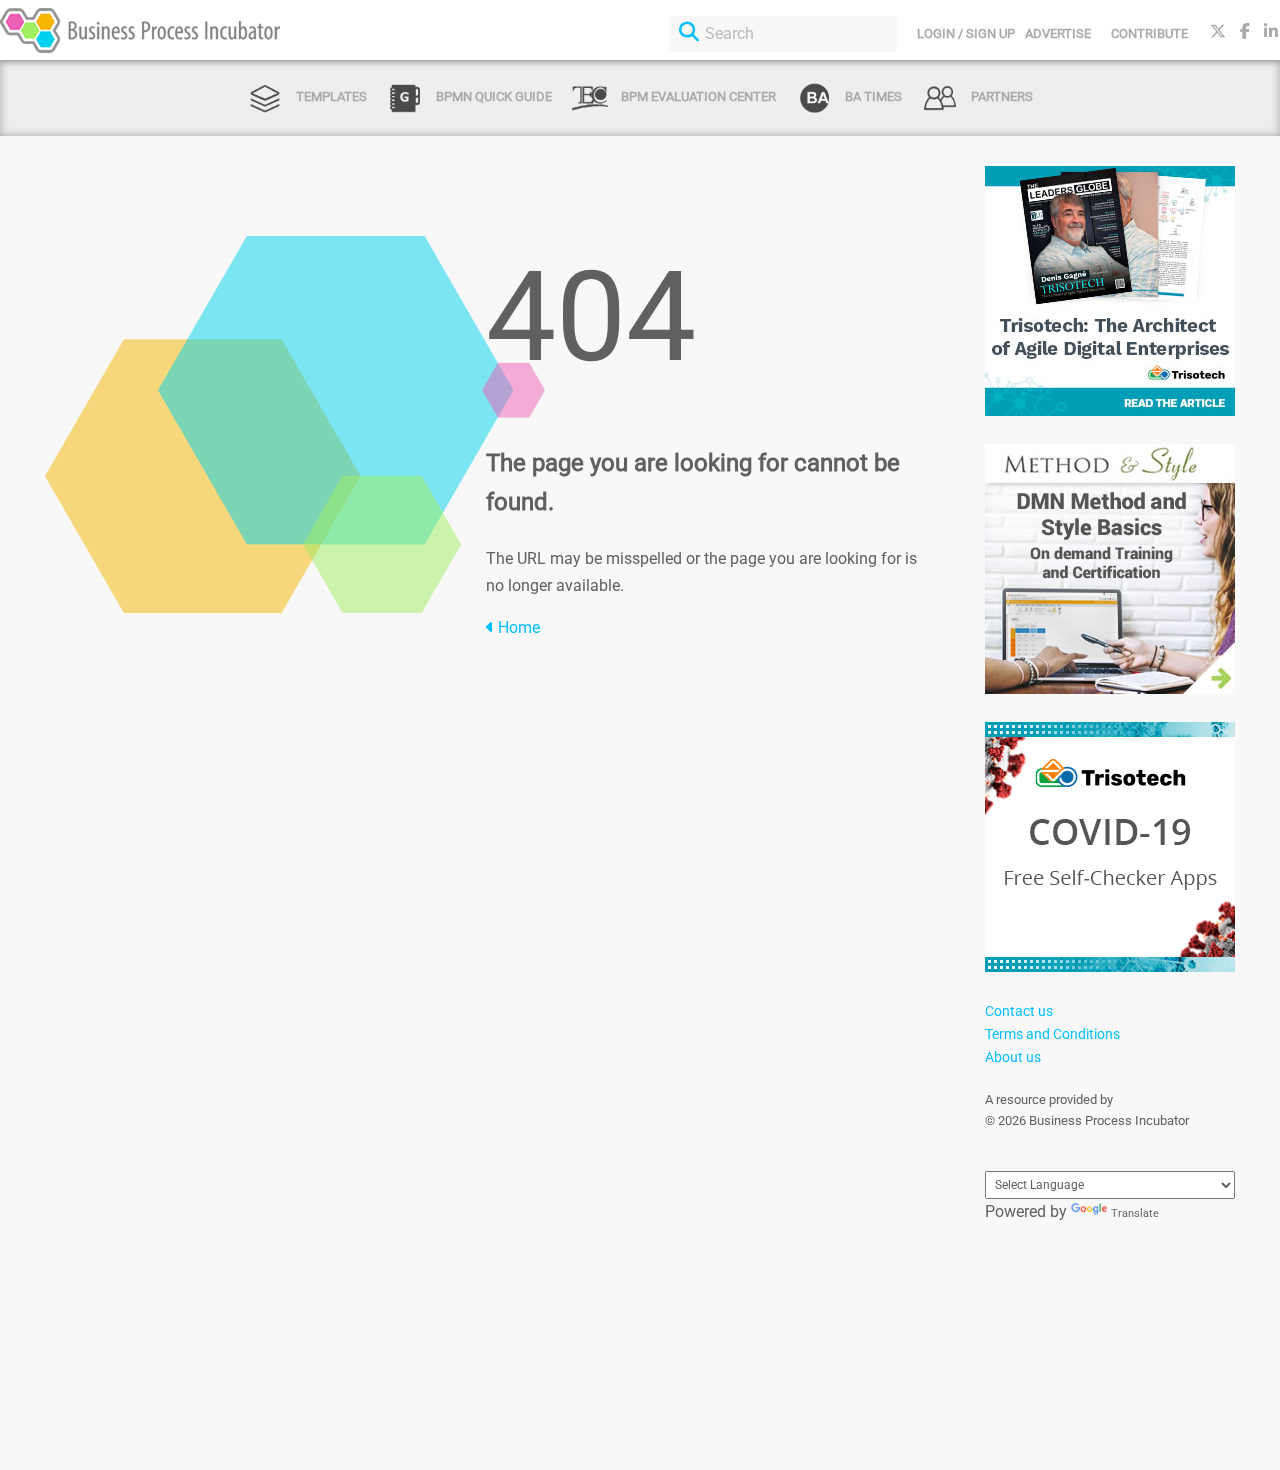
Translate (1135, 1213)
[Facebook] (1245, 31)
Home (517, 627)
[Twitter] (1218, 31)
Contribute (1149, 33)
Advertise (1058, 33)
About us (1013, 1057)
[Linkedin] (1271, 31)
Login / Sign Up (966, 33)
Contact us (1019, 1011)
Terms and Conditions (1052, 1034)
